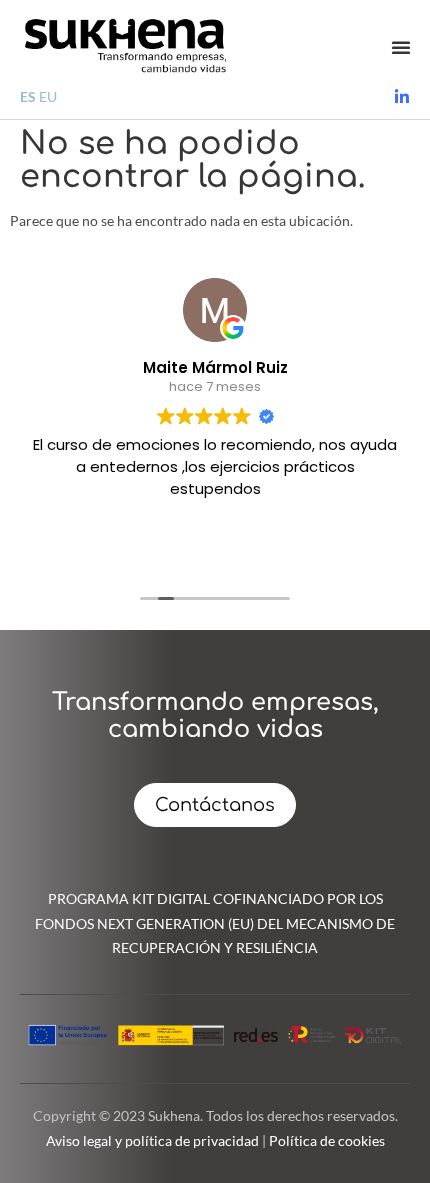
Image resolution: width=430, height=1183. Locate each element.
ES (28, 96)
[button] (401, 47)
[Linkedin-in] (402, 97)
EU (48, 96)
